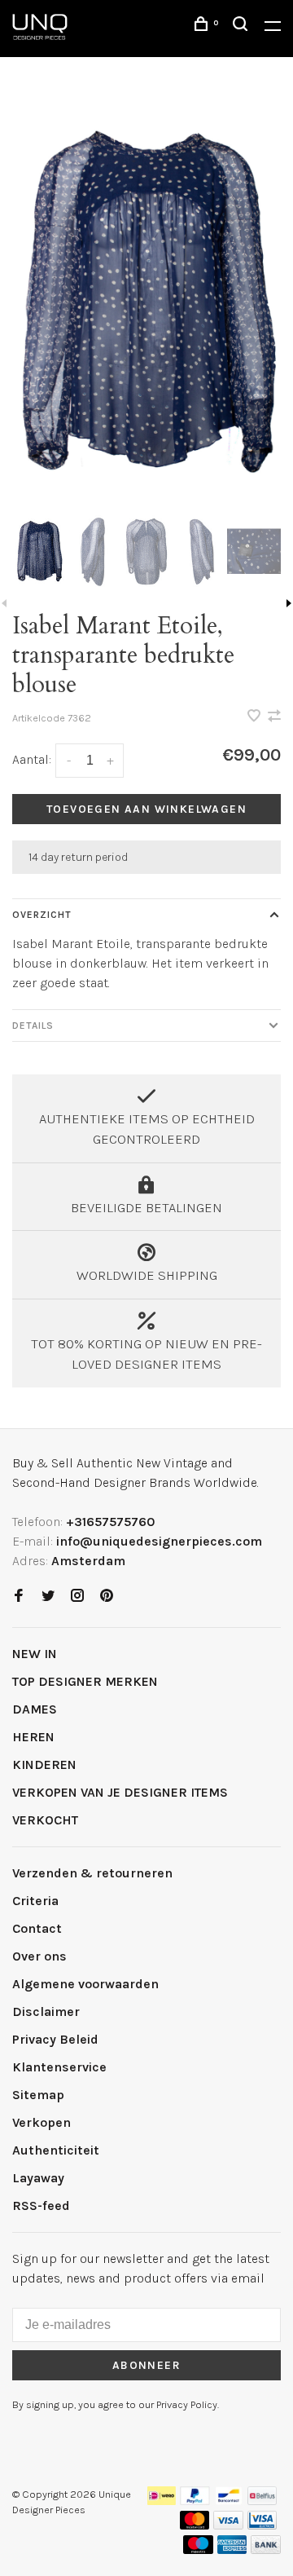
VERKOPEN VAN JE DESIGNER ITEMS (120, 1792)
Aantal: (32, 759)
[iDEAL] (162, 2501)
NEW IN (35, 1654)
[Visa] (228, 2525)
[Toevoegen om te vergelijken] (274, 717)
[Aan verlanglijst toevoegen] (256, 717)
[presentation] (39, 551)
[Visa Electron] (262, 2525)
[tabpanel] (146, 301)
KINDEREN (44, 1764)
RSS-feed (41, 2205)
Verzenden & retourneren (92, 1873)
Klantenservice (59, 2067)
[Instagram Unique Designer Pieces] (77, 1597)
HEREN (33, 1737)
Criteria (35, 1901)
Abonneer (146, 2365)
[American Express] (232, 2550)
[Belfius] (262, 2501)
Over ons (39, 1956)
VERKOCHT (45, 1820)
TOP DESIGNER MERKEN (85, 1681)
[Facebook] (19, 1597)
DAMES (35, 1709)
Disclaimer (46, 2011)
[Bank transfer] (266, 2550)
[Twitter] (48, 1597)
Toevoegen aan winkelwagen (146, 809)
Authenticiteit (56, 2150)
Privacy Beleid (55, 2039)
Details (33, 1026)
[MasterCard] (195, 2525)
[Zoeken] (243, 26)
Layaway (38, 2178)
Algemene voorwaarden (85, 1984)
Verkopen (42, 2122)
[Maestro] (198, 2550)
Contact (37, 1928)
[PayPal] (195, 2501)
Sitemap (38, 2095)
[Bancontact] (229, 2501)
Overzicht (42, 915)
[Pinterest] (107, 1597)
